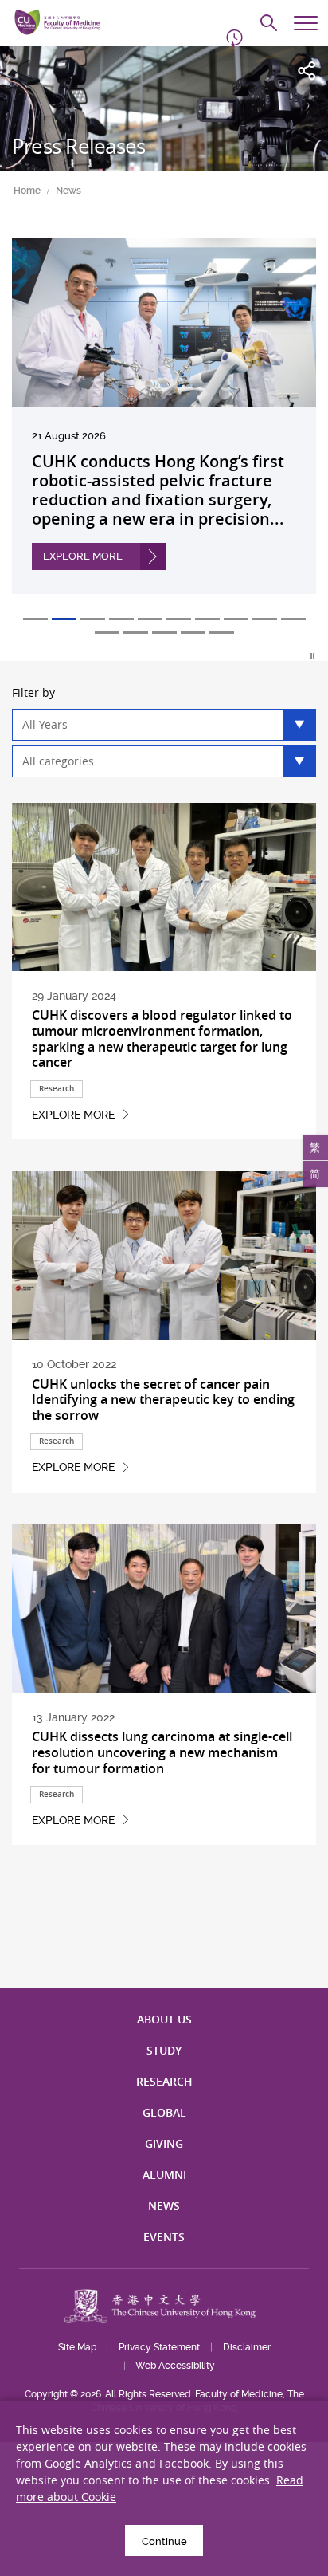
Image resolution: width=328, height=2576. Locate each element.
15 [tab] (222, 633)
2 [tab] (64, 619)
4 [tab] (121, 619)
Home (27, 191)
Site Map (77, 2347)
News (68, 191)
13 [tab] (164, 633)
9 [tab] (265, 619)
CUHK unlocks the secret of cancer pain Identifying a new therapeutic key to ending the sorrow (163, 1400)
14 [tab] (193, 633)
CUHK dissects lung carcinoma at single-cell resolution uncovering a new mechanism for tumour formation (162, 1752)
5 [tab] (150, 619)
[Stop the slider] (313, 656)
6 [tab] (179, 619)
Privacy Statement (159, 2347)
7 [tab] (207, 619)
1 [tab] (35, 619)
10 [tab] (293, 619)
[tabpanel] (164, 428)
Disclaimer (247, 2347)
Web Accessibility (175, 2366)
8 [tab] (236, 619)
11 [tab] (107, 633)
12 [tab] (136, 633)
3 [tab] (93, 619)
